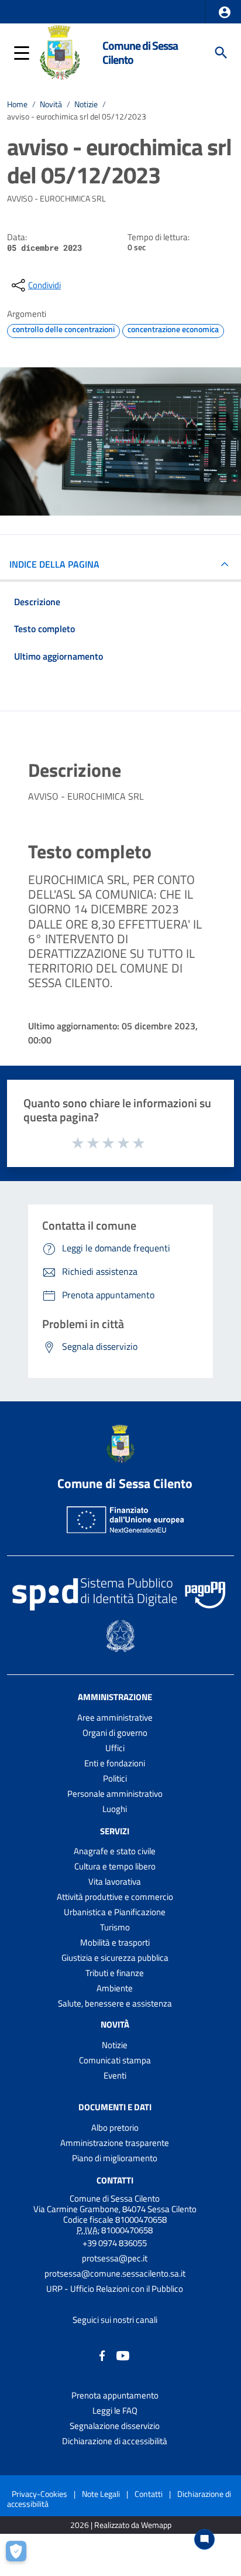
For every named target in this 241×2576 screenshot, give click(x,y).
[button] (225, 12)
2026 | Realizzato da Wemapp (121, 2525)
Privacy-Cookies (39, 2494)
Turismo (115, 1927)
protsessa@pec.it (115, 2258)
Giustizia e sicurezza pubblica (115, 1958)
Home (17, 104)
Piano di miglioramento (115, 2158)
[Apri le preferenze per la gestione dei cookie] (20, 2555)
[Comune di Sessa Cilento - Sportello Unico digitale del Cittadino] (60, 52)
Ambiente (115, 1988)
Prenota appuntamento (115, 2395)
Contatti (115, 2180)
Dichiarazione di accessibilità (115, 2441)
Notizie (86, 104)
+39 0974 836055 (115, 2243)
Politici (115, 1778)
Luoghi (115, 1809)
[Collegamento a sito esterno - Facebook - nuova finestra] (102, 2355)
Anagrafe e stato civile (115, 1851)
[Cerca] (221, 53)
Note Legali (101, 2494)
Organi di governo (115, 1733)
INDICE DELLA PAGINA (54, 564)
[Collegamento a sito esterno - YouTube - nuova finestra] (123, 2355)
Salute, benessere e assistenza (115, 2003)
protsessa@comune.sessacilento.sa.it (115, 2273)
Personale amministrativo (115, 1794)
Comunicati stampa (115, 2060)
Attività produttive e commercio (115, 1897)
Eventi (115, 2075)
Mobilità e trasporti (115, 1942)
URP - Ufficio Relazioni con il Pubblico (115, 2289)
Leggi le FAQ (115, 2410)
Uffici (115, 1748)
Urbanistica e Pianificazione (115, 1912)
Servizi (115, 1831)
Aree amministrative (115, 1717)
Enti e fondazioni (115, 1763)
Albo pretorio (115, 2128)
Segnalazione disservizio (115, 2426)
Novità (51, 104)
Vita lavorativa (115, 1881)
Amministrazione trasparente (115, 2143)
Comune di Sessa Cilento (140, 52)
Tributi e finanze (115, 1973)
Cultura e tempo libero (115, 1866)
